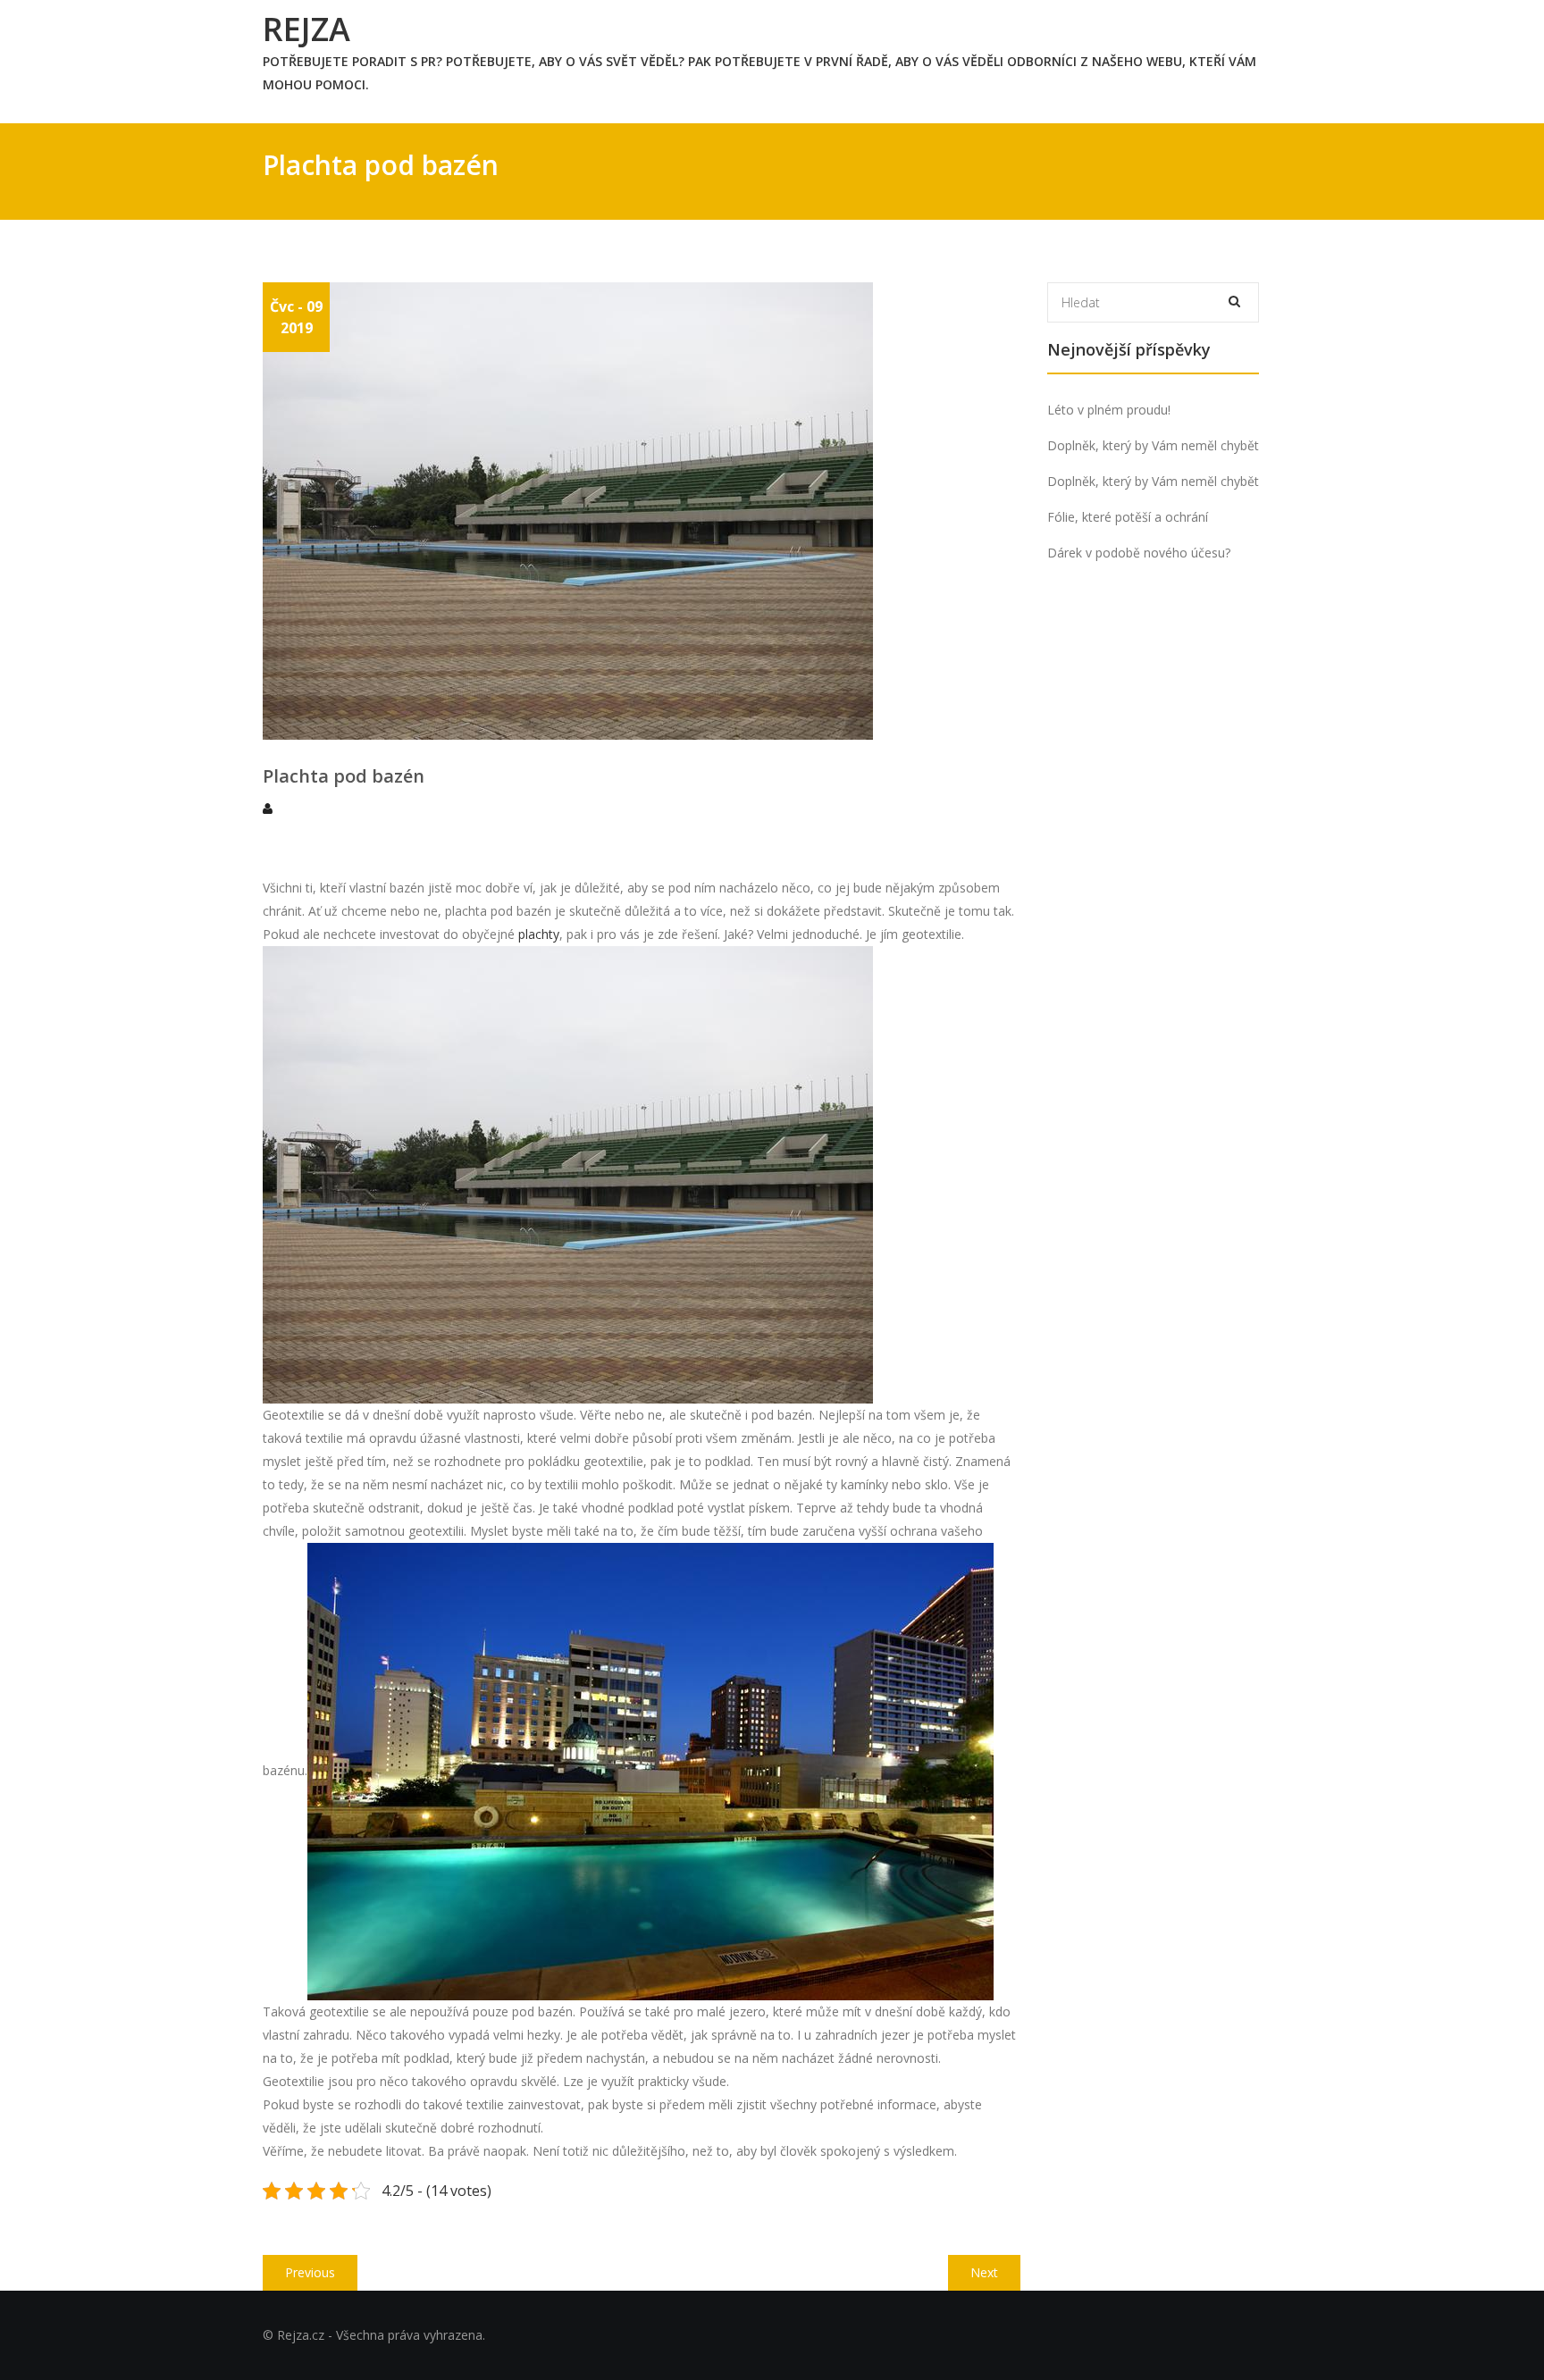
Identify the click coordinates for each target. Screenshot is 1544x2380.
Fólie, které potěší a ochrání (1128, 517)
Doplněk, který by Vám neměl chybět (1153, 445)
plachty (537, 934)
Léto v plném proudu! (1109, 410)
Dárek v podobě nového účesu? (1139, 553)
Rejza (306, 29)
